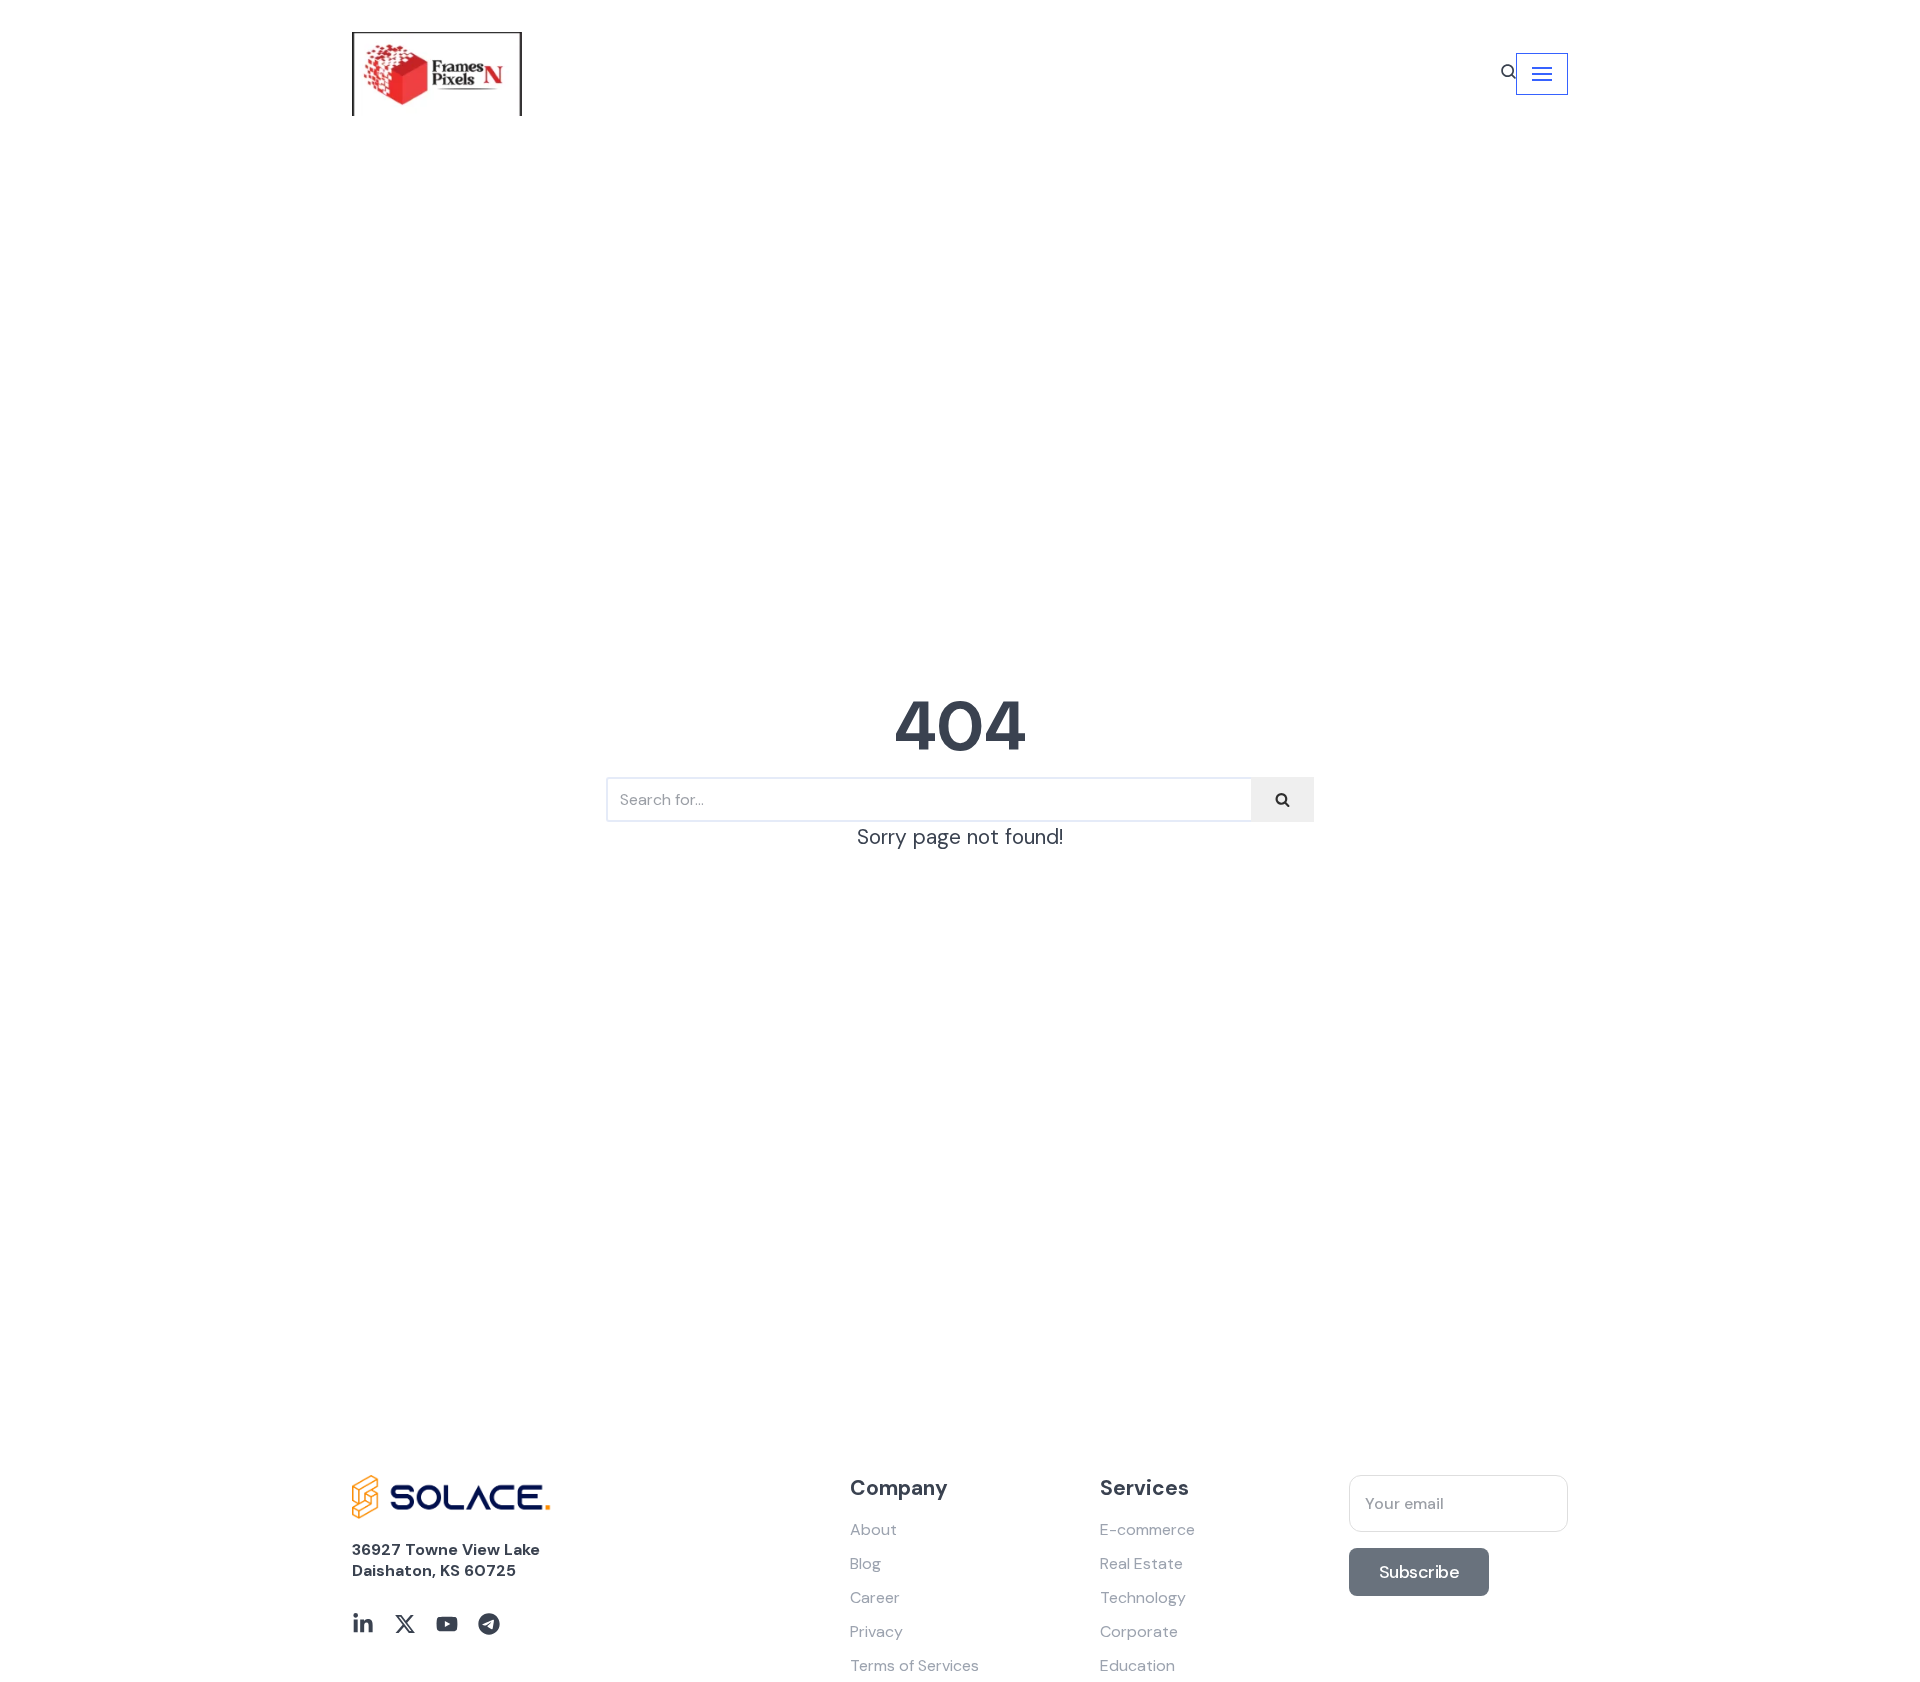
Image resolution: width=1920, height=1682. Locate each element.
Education (1137, 1665)
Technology (1143, 1597)
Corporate (1139, 1631)
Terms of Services (914, 1665)
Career (875, 1597)
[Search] (1282, 799)
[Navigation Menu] (1542, 74)
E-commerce (1147, 1529)
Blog (865, 1563)
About (873, 1529)
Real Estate (1141, 1563)
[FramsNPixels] (437, 74)
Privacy (876, 1631)
